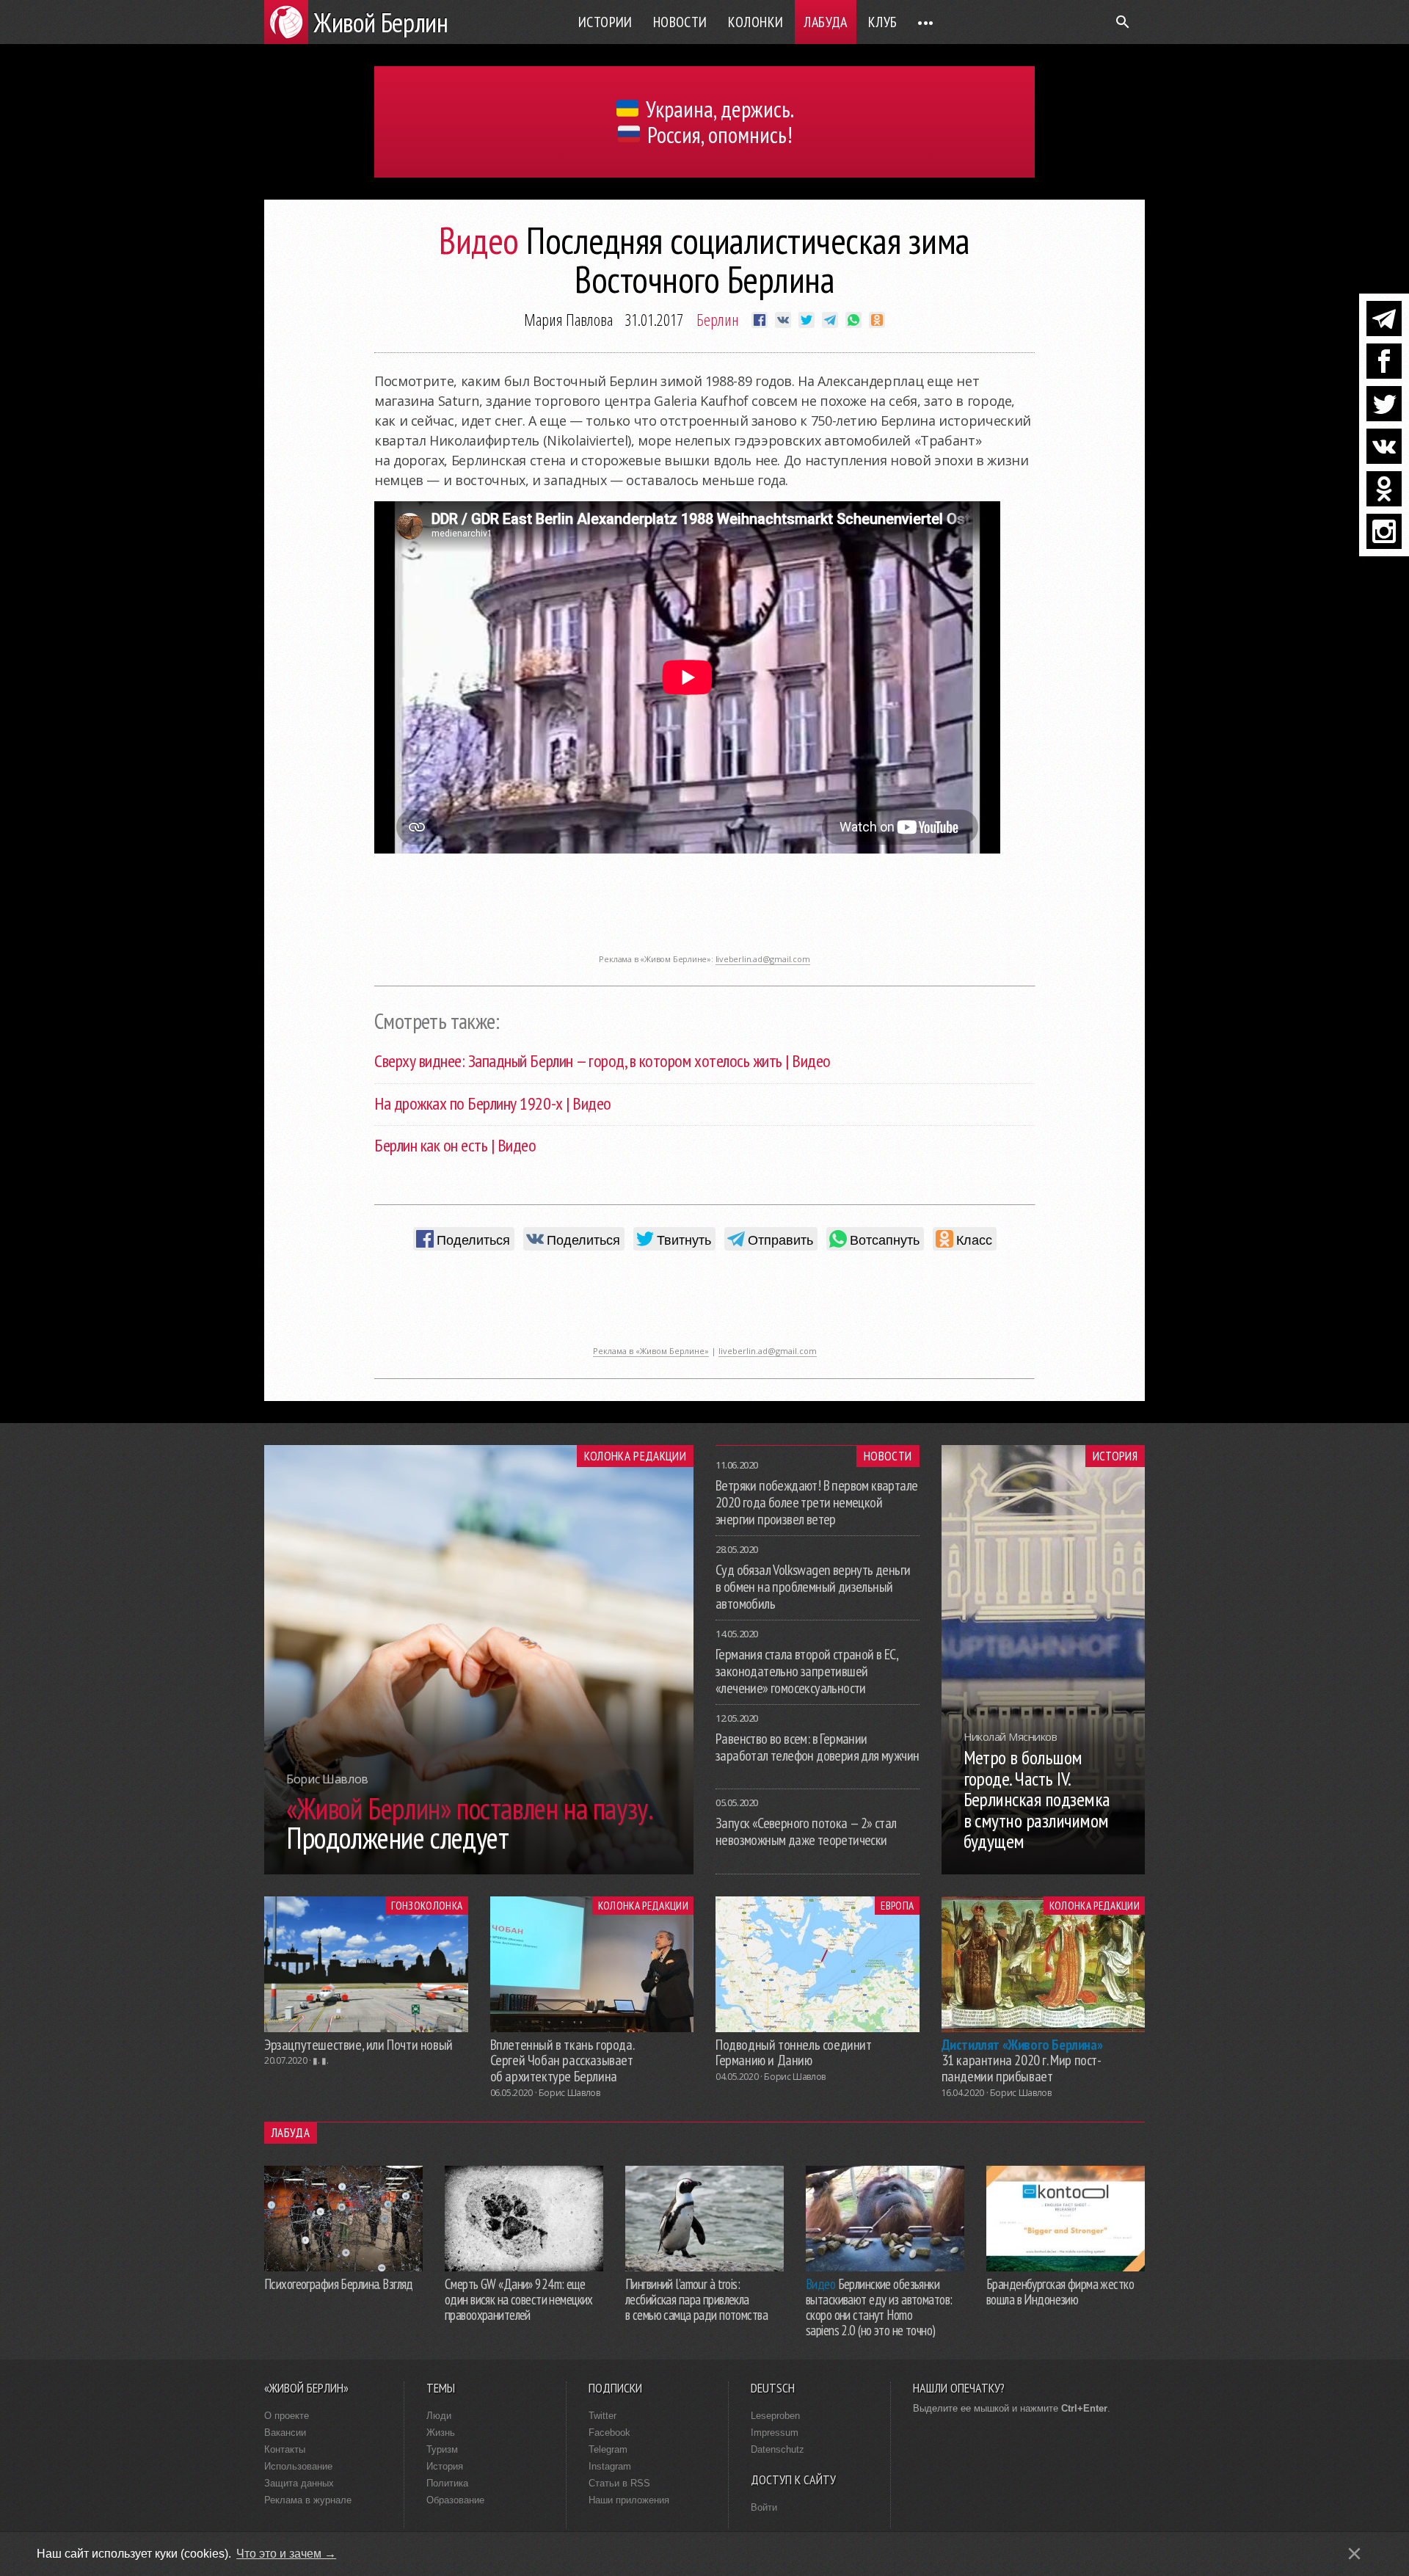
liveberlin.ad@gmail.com (763, 959)
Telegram (608, 2449)
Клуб (883, 22)
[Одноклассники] (1384, 489)
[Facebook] (1384, 361)
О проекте (287, 2416)
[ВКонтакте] (1384, 446)
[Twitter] (1384, 404)
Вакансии (285, 2433)
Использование (298, 2466)
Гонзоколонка (427, 1905)
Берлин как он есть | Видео (455, 1145)
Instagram (610, 2466)
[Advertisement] (704, 914)
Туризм (442, 2449)
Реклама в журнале (308, 2500)
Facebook (609, 2433)
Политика (447, 2483)
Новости (680, 22)
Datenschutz (778, 2449)
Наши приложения (629, 2500)
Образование (455, 2500)
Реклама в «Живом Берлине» (651, 1351)
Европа (897, 1905)
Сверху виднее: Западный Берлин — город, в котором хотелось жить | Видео (602, 1061)
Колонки (756, 22)
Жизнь (441, 2433)
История (1115, 1456)
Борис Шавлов (569, 2093)
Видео (479, 240)
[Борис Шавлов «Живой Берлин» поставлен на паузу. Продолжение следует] (479, 1870)
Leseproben (775, 2416)
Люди (439, 2416)
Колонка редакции (635, 1456)
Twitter (602, 2416)
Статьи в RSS (619, 2483)
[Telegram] (1384, 319)
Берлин (718, 319)
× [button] (1354, 2554)
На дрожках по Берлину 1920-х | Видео (493, 1103)
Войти (764, 2507)
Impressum (775, 2433)
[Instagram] (1384, 531)
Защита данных (299, 2483)
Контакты (285, 2449)
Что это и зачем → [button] (286, 2554)
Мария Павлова (568, 319)
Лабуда (825, 22)
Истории (605, 22)
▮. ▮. (320, 2060)
